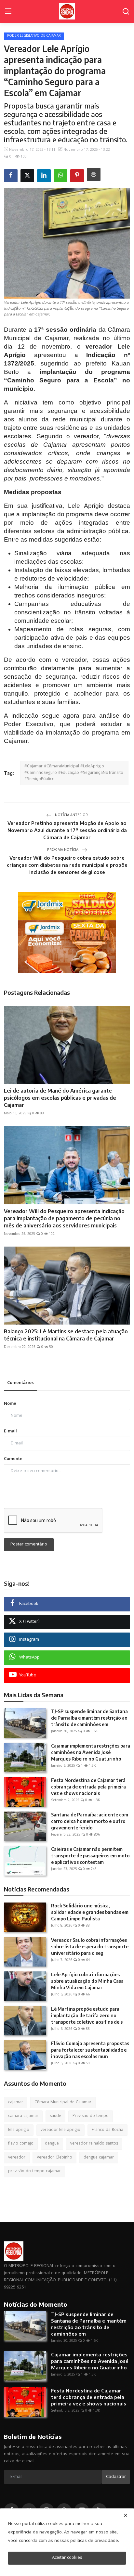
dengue (52, 2144)
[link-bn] (67, 932)
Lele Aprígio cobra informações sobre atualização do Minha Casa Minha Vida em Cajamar (87, 1981)
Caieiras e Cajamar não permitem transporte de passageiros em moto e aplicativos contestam (90, 1856)
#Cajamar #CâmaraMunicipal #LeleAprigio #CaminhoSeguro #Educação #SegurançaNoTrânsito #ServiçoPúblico (74, 773)
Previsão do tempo (91, 2116)
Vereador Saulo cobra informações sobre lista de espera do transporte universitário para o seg (90, 1947)
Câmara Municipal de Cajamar (63, 2102)
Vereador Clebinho (54, 2158)
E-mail (10, 1432)
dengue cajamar (99, 2158)
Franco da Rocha (107, 2130)
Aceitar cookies (67, 2558)
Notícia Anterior (71, 815)
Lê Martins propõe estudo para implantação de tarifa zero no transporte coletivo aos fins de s (87, 2015)
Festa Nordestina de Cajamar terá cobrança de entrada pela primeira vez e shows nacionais (88, 1787)
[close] (126, 2515)
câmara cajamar (23, 2116)
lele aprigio (19, 2130)
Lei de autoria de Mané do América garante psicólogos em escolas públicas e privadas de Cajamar (60, 1098)
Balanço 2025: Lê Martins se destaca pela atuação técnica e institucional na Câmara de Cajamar (66, 1335)
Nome (10, 1404)
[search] (126, 11)
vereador (17, 2158)
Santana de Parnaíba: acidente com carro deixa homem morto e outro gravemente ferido (90, 1821)
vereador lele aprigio (60, 2130)
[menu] (8, 11)
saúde (55, 2116)
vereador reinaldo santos (94, 2144)
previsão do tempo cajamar (34, 2171)
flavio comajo (21, 2144)
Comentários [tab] (20, 1383)
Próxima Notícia (63, 850)
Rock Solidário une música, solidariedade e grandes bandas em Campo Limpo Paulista (90, 1912)
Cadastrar (116, 2477)
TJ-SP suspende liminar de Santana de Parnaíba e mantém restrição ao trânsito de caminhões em (89, 1718)
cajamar (16, 2102)
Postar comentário (29, 1544)
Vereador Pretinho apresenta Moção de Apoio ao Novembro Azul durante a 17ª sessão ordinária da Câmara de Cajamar (67, 830)
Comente (13, 1459)
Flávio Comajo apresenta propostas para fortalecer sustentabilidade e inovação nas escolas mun (90, 2050)
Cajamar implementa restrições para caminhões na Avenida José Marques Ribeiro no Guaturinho (91, 1752)
